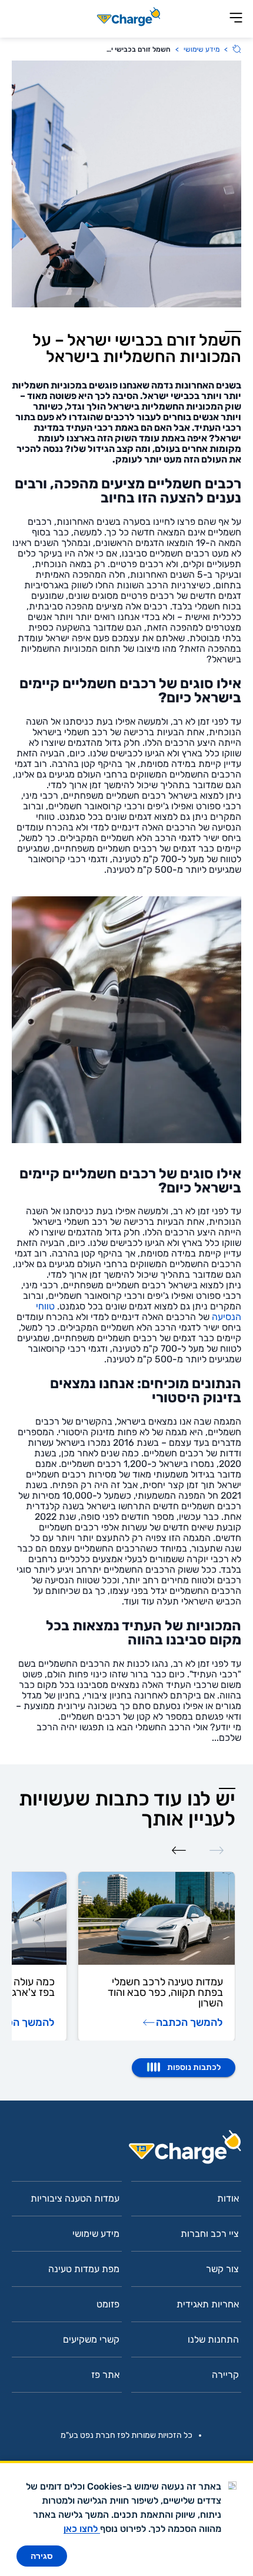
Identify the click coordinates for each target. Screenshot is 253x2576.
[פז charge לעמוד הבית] (126, 2151)
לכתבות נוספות (194, 2067)
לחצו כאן (82, 2529)
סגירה (42, 2556)
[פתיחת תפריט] (236, 19)
